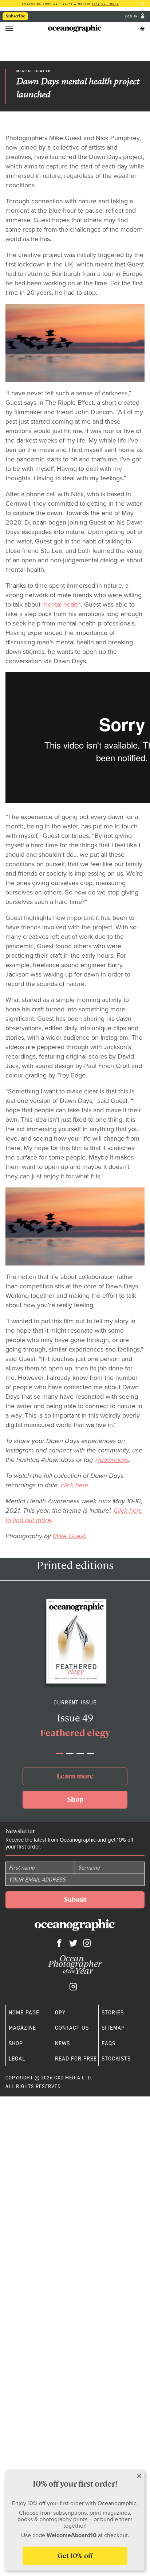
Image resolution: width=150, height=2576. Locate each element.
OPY (60, 2013)
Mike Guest (69, 1536)
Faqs (108, 2043)
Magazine (22, 2028)
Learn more (75, 1776)
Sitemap (113, 2028)
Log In (132, 17)
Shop (75, 1799)
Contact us (72, 2028)
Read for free (76, 2059)
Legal (17, 2059)
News (62, 2043)
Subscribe (15, 16)
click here (75, 1485)
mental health (62, 604)
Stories (113, 2013)
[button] (60, 1753)
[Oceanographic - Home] (75, 28)
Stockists (116, 2059)
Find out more (106, 4)
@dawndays (112, 1460)
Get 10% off (75, 2556)
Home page (24, 2013)
